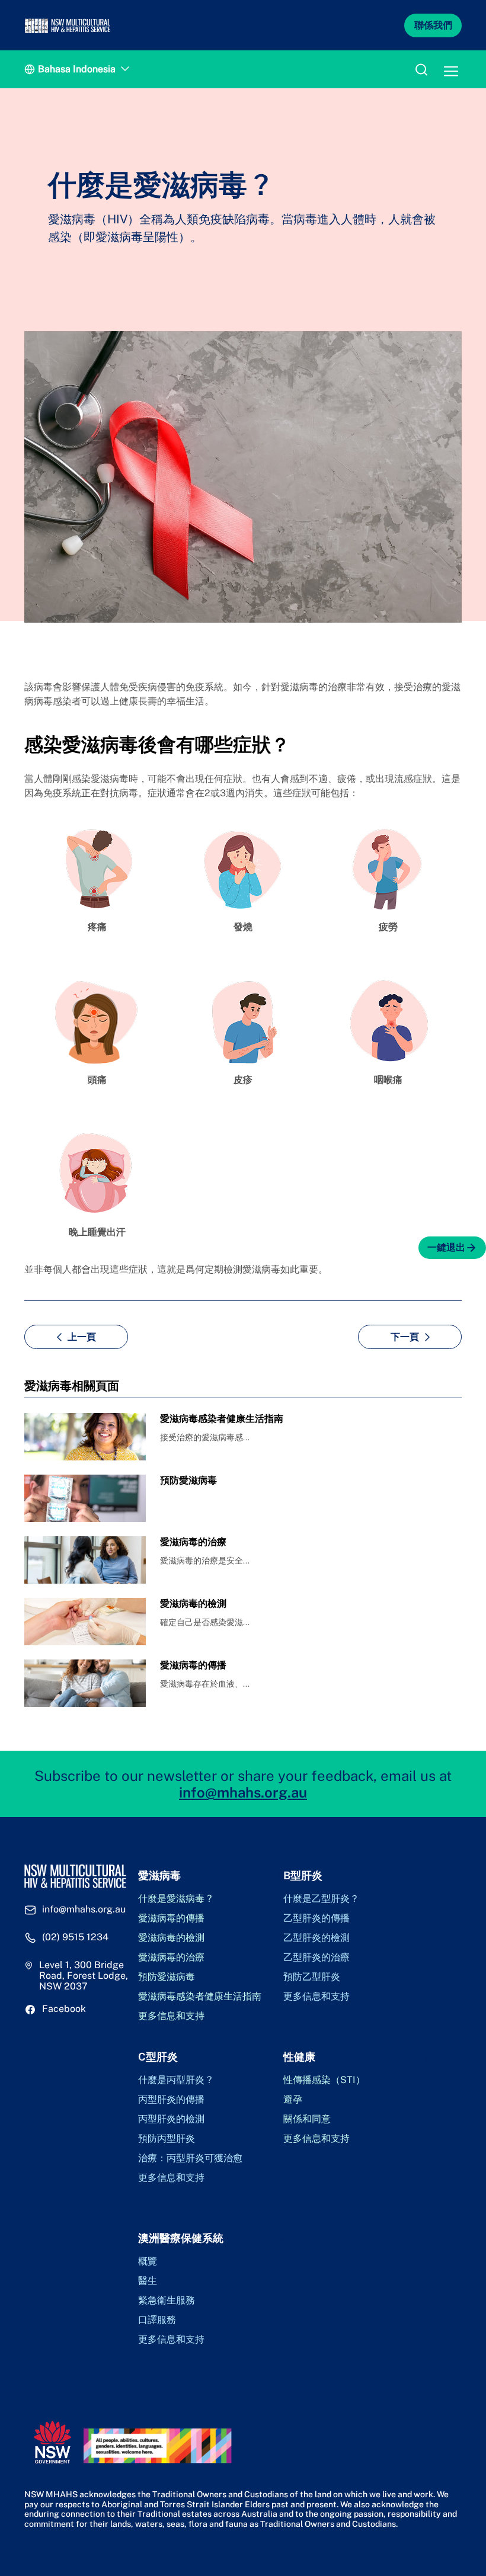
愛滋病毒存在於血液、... (205, 1684)
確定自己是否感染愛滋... (205, 1622)
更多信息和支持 (171, 2016)
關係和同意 (307, 2119)
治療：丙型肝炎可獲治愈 (190, 2158)
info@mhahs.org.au (243, 1792)
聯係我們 (433, 25)
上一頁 (82, 1337)
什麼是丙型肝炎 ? (175, 2080)
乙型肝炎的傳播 (316, 1918)
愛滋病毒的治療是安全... (205, 1561)
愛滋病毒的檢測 (171, 1938)
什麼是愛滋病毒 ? (175, 1899)
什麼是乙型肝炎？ (321, 1899)
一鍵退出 (446, 1247)
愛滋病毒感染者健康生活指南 (200, 1997)
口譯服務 (157, 2320)
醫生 (148, 2281)
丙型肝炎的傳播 (171, 2100)
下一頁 (405, 1337)
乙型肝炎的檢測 (316, 1938)
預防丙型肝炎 (167, 2139)
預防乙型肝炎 (312, 1977)
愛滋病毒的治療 (171, 1957)
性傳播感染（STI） (324, 2080)
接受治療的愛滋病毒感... (205, 1437)
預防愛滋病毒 (167, 1977)
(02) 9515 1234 (75, 1937)
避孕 (293, 2100)
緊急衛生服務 (167, 2301)
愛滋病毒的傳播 (171, 1918)
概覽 (148, 2261)
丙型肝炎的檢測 (171, 2119)
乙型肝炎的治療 (316, 1957)
